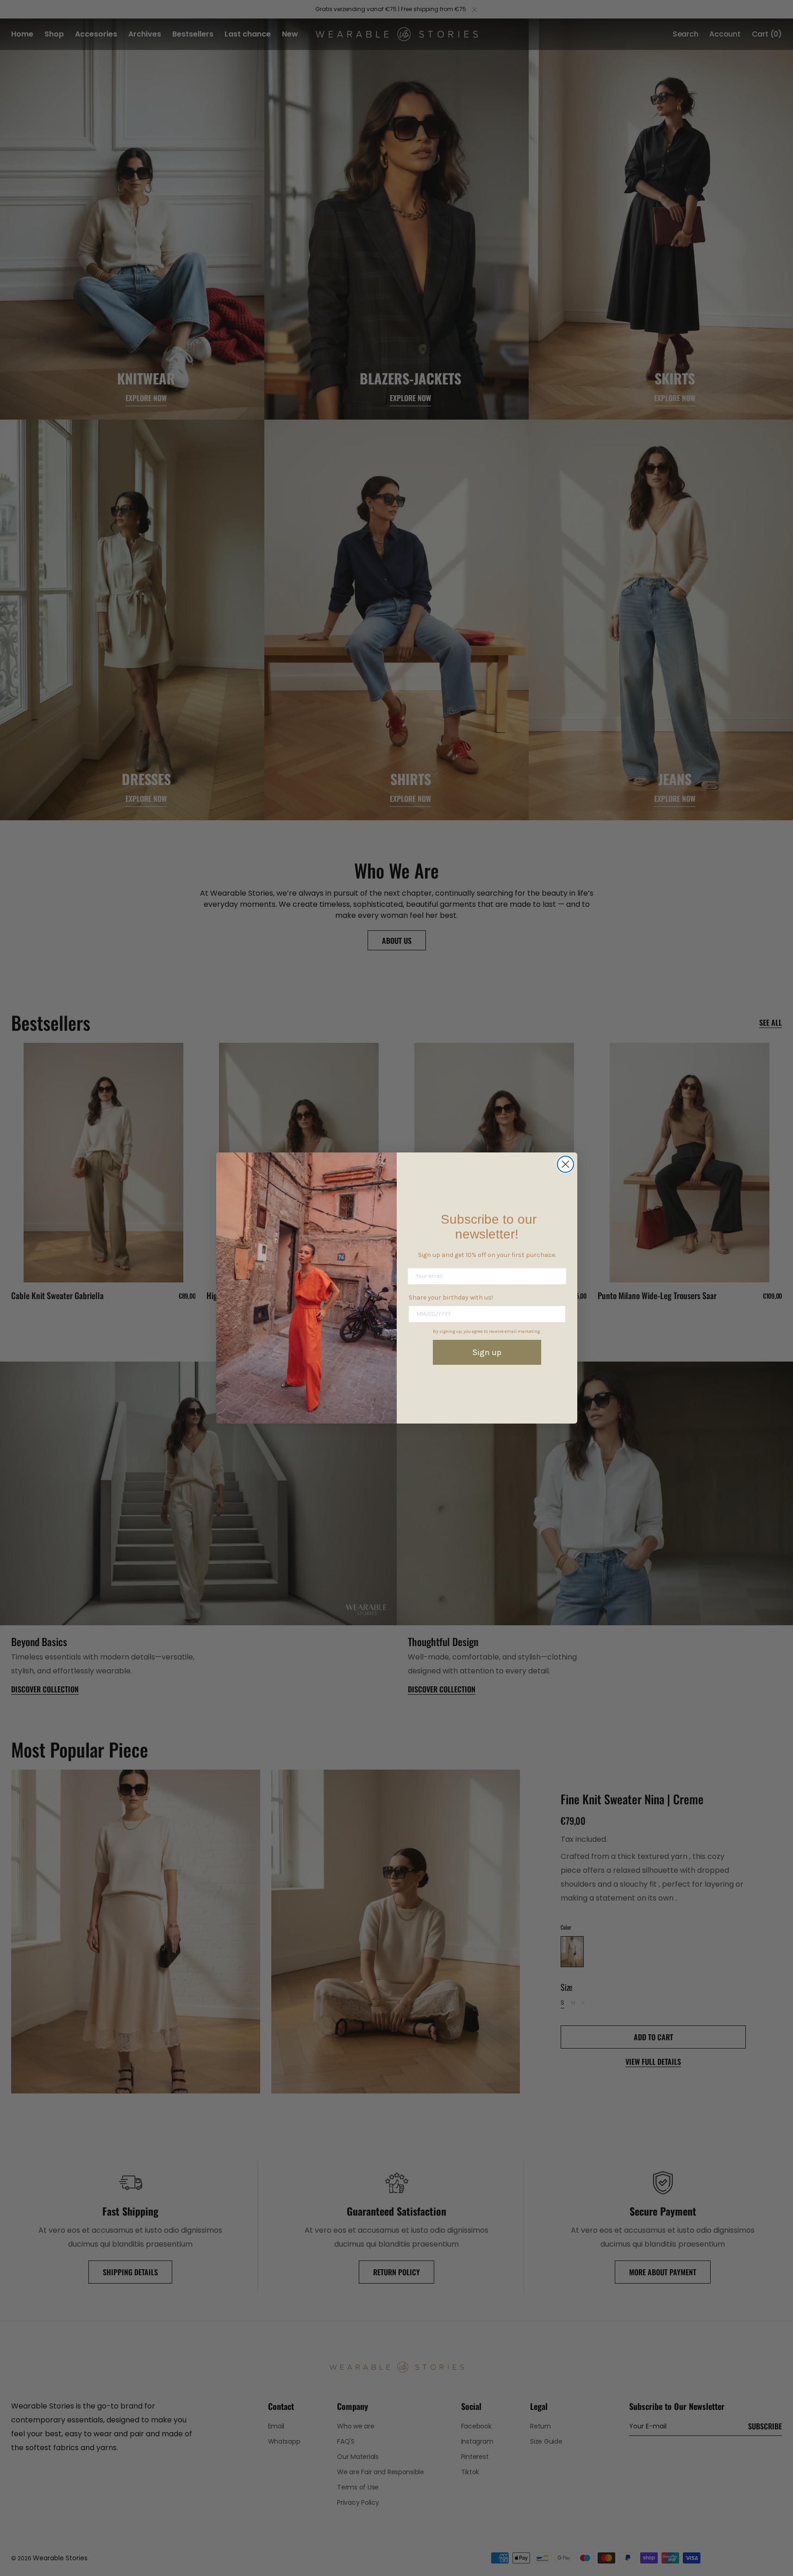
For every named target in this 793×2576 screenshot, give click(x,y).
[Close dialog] (565, 1164)
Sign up (487, 1352)
